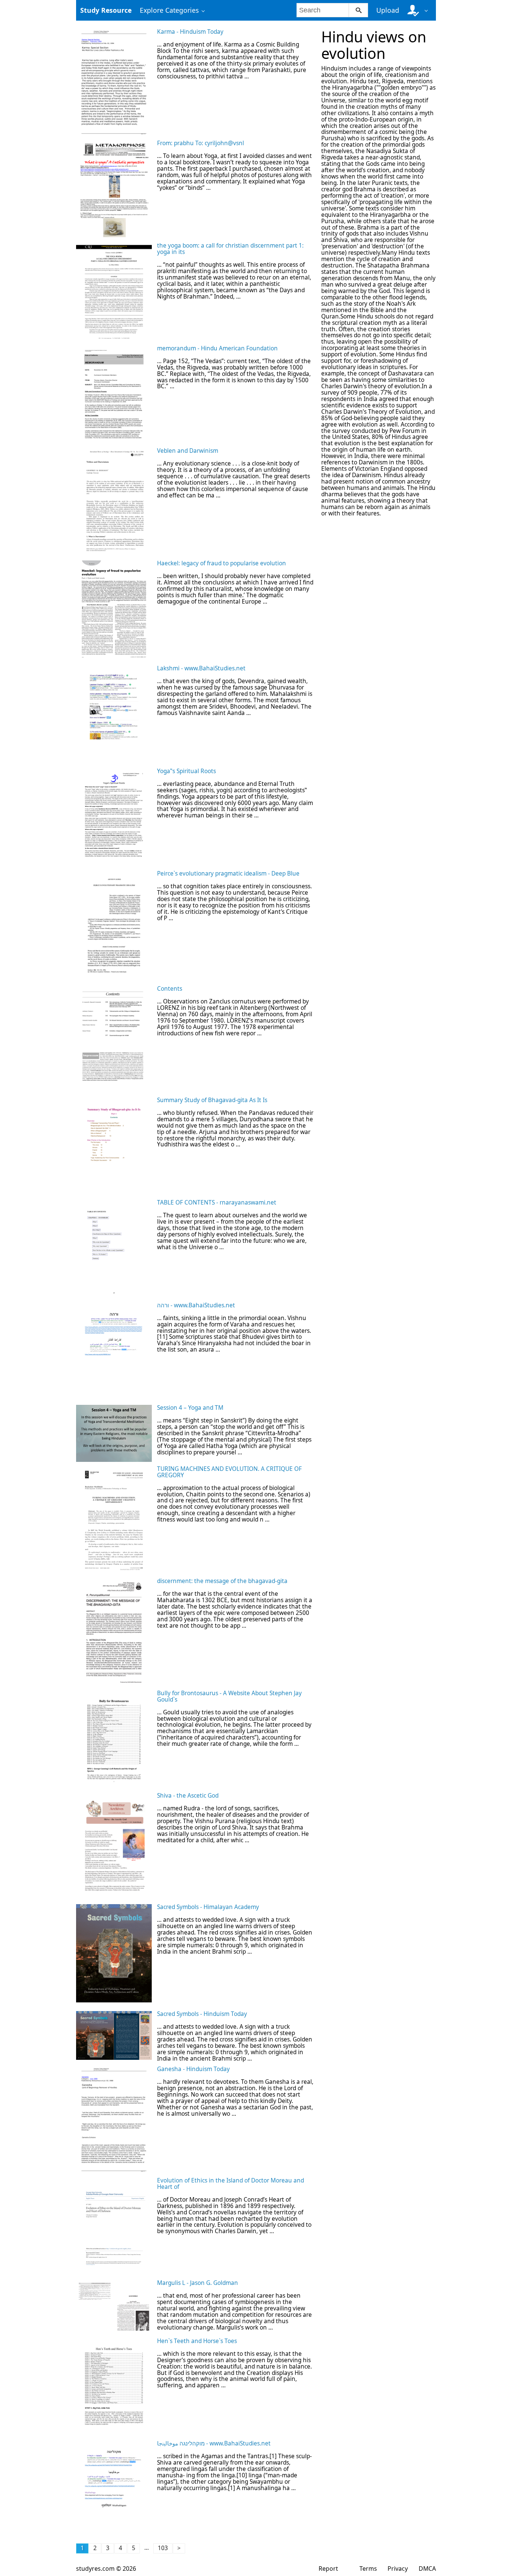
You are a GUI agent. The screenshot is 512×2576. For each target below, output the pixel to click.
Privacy (398, 2568)
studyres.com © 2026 (106, 2568)
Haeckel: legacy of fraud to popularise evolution (222, 563)
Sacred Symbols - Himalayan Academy (208, 1907)
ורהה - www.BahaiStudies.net (196, 1305)
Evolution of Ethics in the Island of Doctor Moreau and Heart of (231, 2184)
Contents (170, 989)
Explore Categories (169, 10)
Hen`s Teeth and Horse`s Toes (197, 2341)
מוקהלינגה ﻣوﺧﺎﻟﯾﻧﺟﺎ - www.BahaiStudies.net (214, 2443)
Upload (388, 10)
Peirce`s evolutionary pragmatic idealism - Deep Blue (228, 873)
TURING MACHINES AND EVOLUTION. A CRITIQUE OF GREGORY (229, 1472)
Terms (368, 2568)
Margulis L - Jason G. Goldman (198, 2283)
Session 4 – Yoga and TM (190, 1408)
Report (328, 2568)
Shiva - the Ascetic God (188, 1796)
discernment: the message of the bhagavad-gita (222, 1581)
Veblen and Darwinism (188, 451)
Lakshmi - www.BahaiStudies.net (201, 668)
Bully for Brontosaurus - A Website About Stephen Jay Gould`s (229, 1696)
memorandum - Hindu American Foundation (217, 348)
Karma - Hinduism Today (190, 32)
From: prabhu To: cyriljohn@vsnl (201, 143)
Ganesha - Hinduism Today (193, 2069)
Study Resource (106, 10)
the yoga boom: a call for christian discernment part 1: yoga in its (230, 249)
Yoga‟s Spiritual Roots (186, 771)
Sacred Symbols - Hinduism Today (202, 2014)
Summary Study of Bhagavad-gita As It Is (212, 1100)
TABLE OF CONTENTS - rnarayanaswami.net (217, 1202)
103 (163, 2548)
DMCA (427, 2568)
